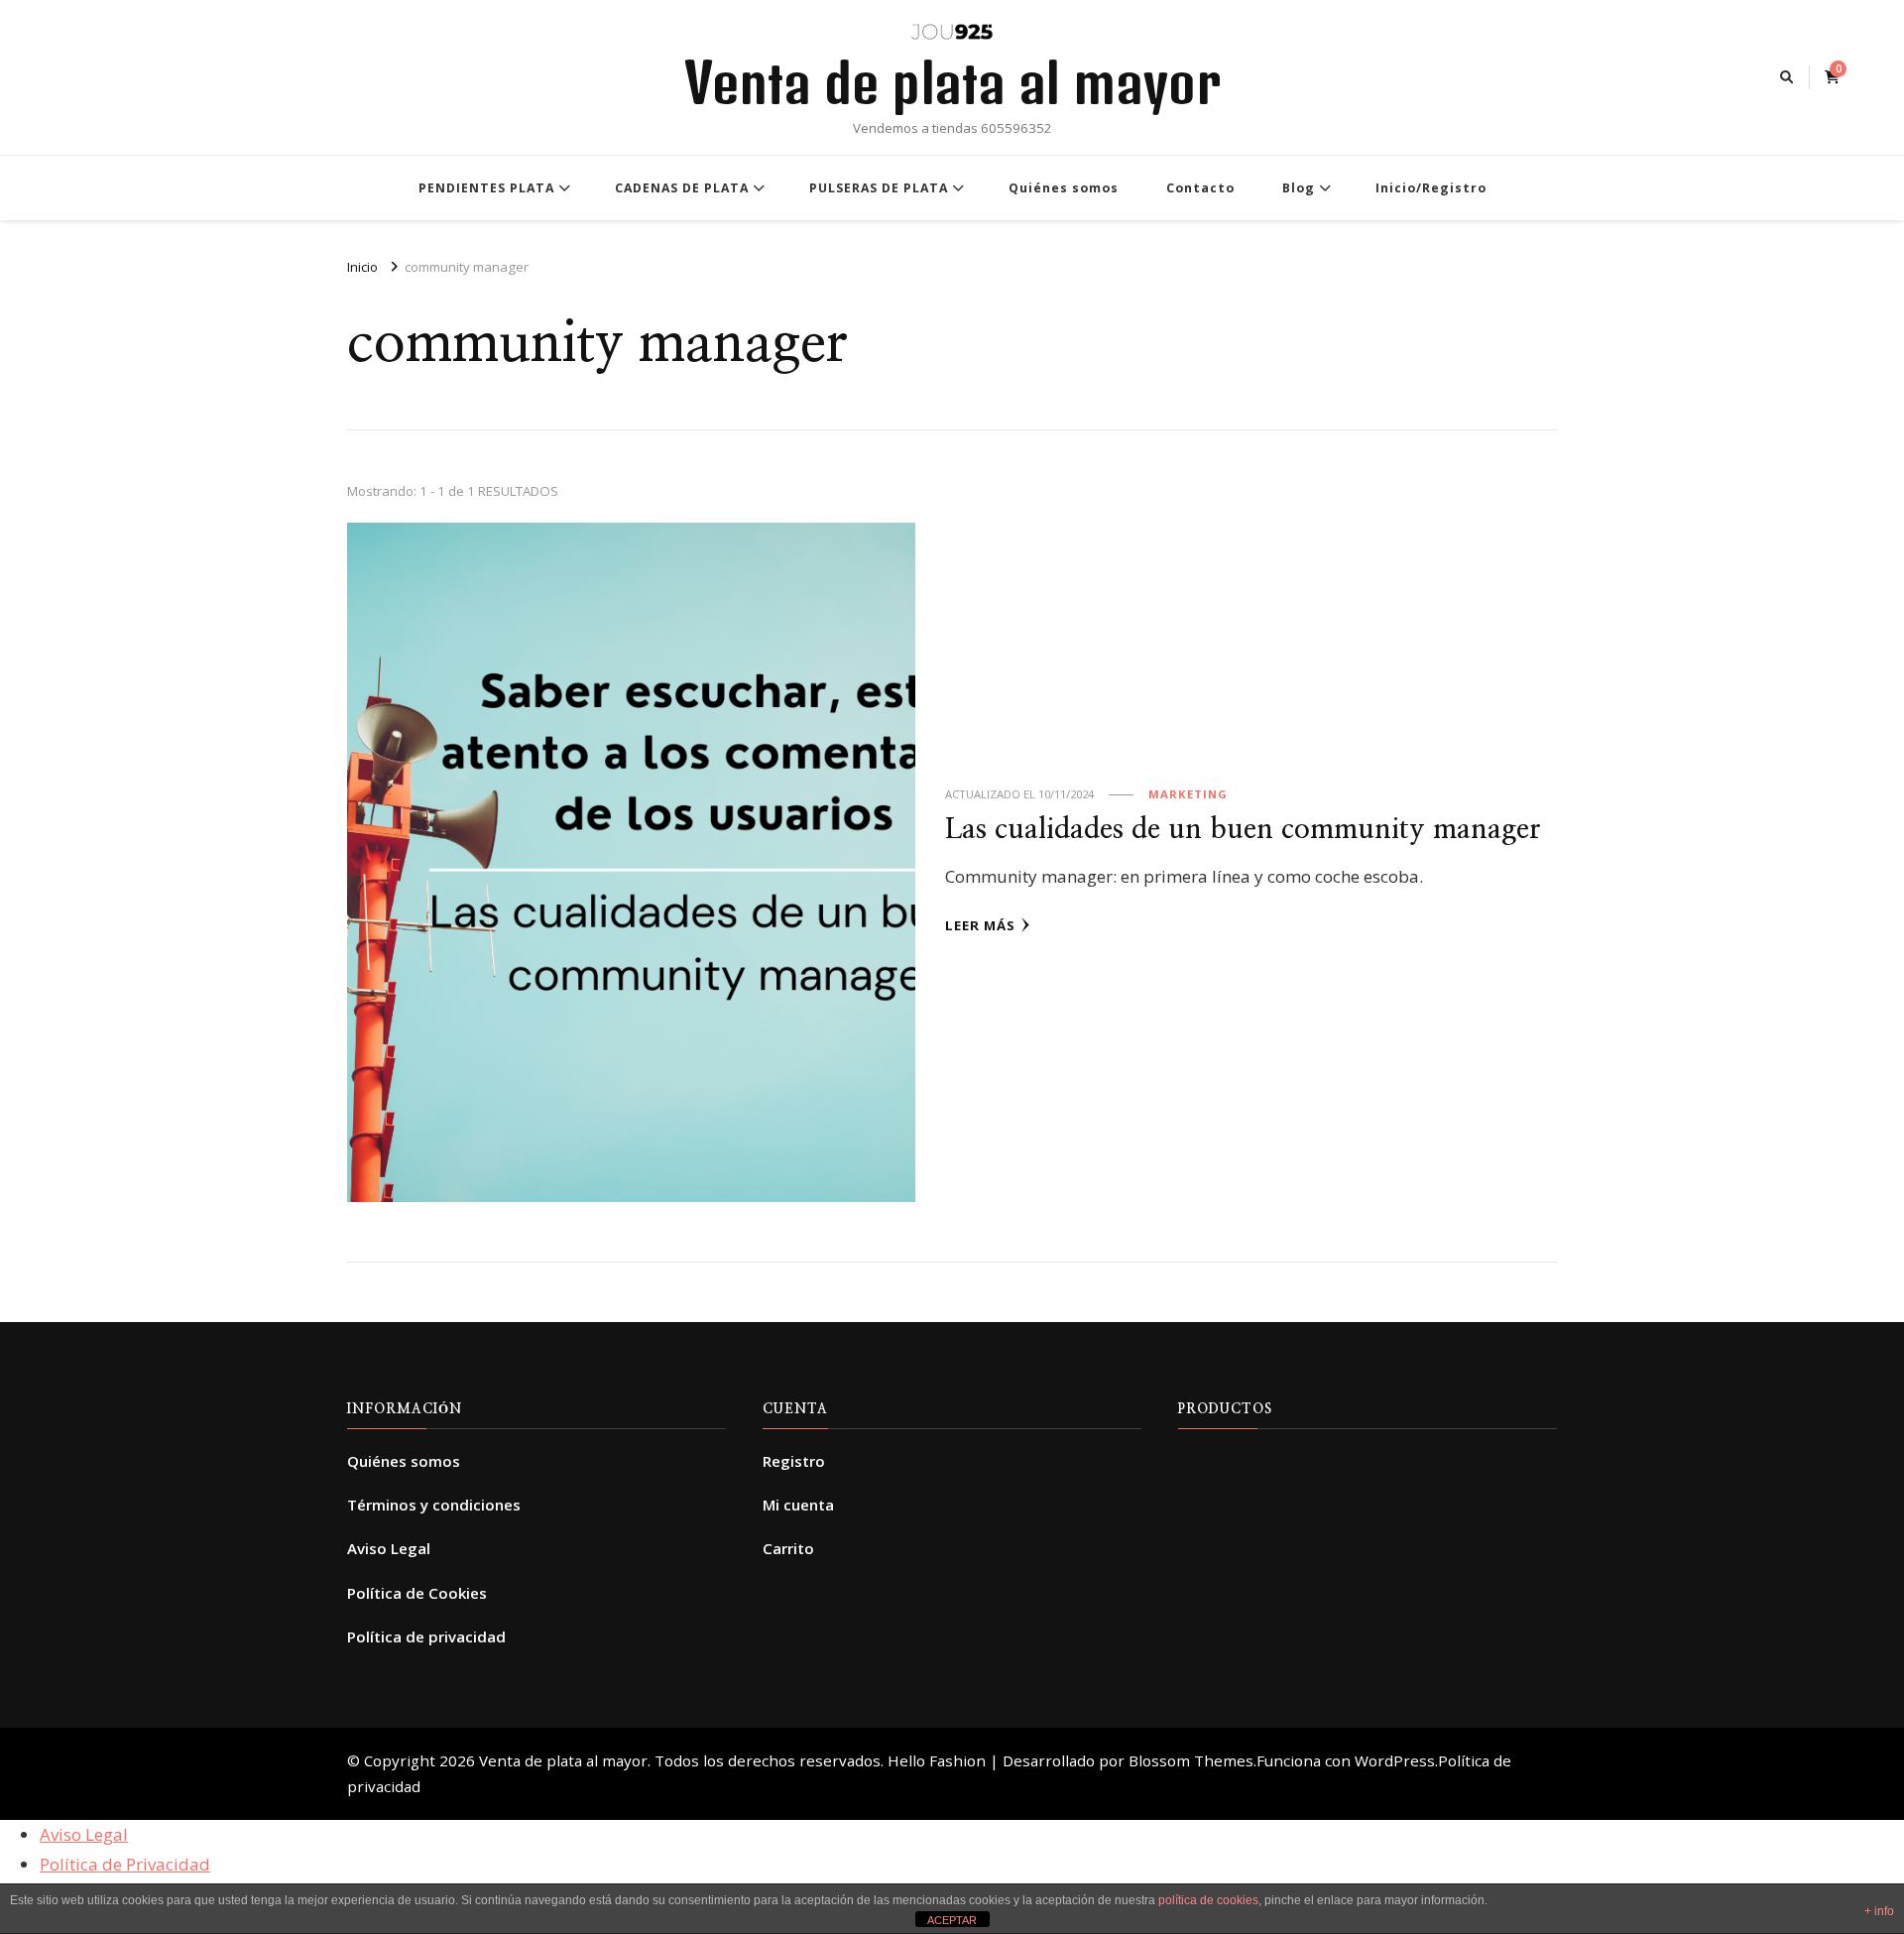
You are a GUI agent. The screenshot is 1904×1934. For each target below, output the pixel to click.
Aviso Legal (389, 1548)
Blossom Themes (1191, 1760)
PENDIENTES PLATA (486, 188)
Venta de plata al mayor (952, 82)
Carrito (788, 1548)
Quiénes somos (1064, 188)
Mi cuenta (798, 1505)
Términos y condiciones (434, 1505)
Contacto (1200, 188)
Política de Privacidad (125, 1864)
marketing (1188, 794)
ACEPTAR (952, 1920)
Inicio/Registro (1431, 188)
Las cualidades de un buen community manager (1243, 830)
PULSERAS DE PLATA (879, 188)
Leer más (980, 925)
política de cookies (1208, 1900)
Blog (1299, 188)
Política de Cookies (417, 1593)
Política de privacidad (426, 1636)
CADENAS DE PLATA (682, 188)
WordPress (1395, 1760)
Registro (794, 1461)
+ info (1879, 1911)
